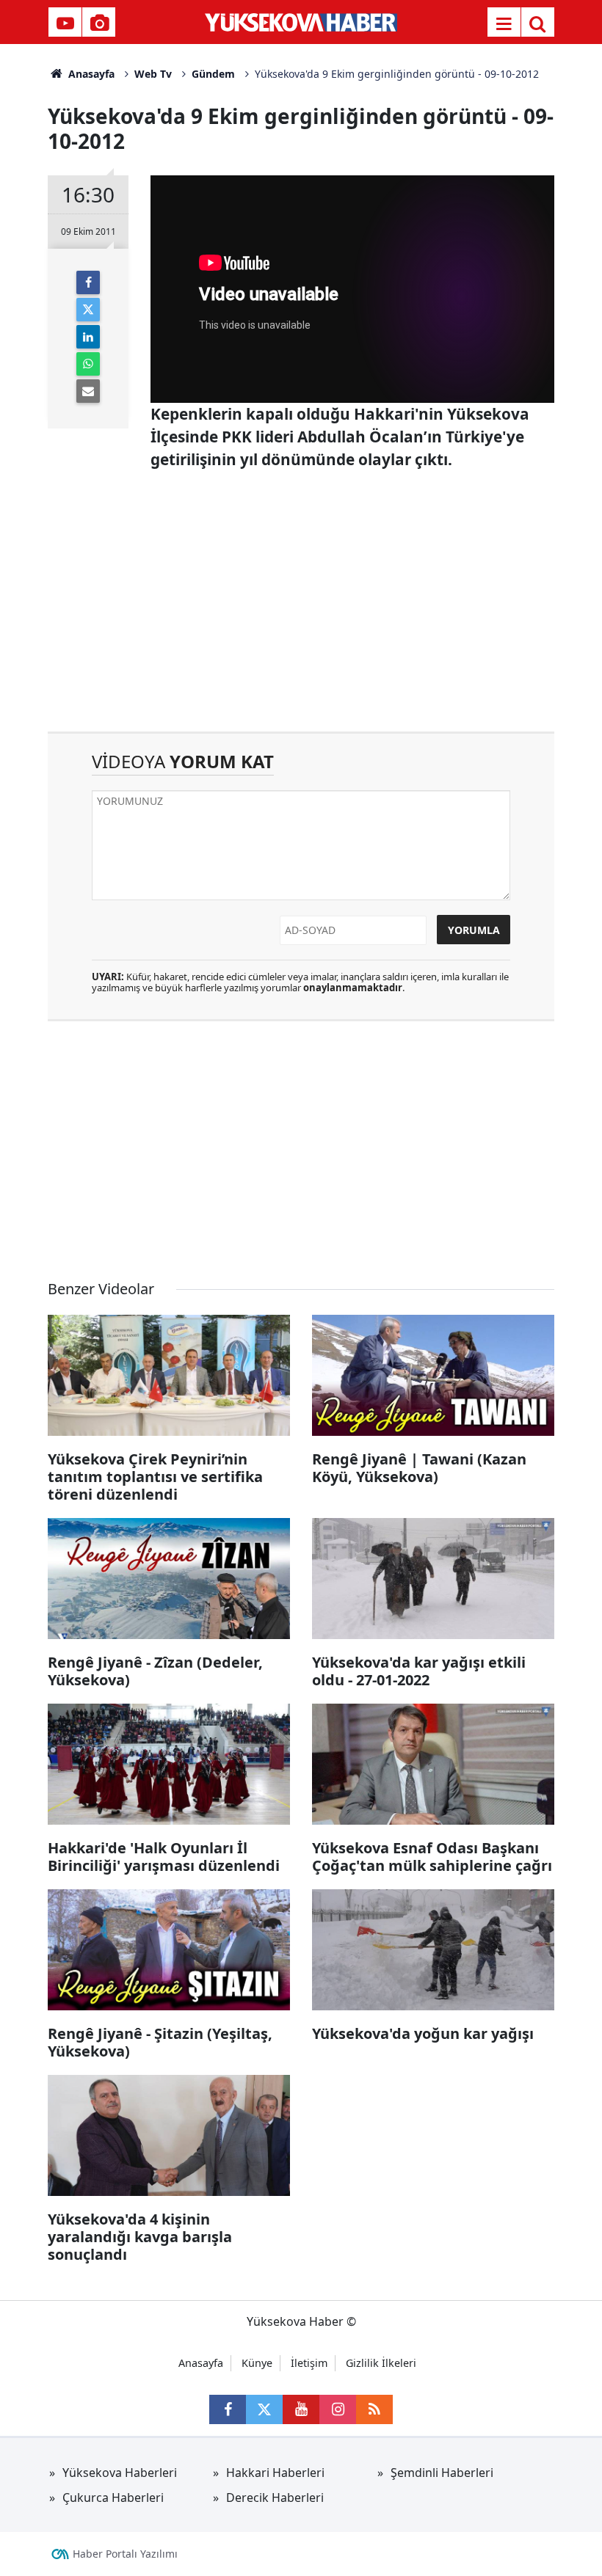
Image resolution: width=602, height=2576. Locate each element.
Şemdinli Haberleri (442, 2473)
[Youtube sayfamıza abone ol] (301, 2409)
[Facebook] (88, 282)
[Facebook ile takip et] (228, 2409)
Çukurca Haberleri (113, 2497)
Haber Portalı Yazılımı (125, 2554)
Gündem (213, 74)
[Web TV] (65, 23)
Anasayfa (90, 74)
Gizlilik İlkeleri (381, 2363)
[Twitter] (88, 310)
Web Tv (153, 74)
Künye (257, 2363)
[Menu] (504, 23)
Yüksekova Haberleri (120, 2473)
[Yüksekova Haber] (301, 22)
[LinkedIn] (88, 337)
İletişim (309, 2363)
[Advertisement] (301, 607)
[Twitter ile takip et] (264, 2409)
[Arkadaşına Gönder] (88, 391)
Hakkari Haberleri (275, 2473)
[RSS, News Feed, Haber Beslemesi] (374, 2409)
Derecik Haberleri (275, 2497)
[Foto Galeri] (99, 23)
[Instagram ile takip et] (338, 2409)
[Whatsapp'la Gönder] (88, 364)
